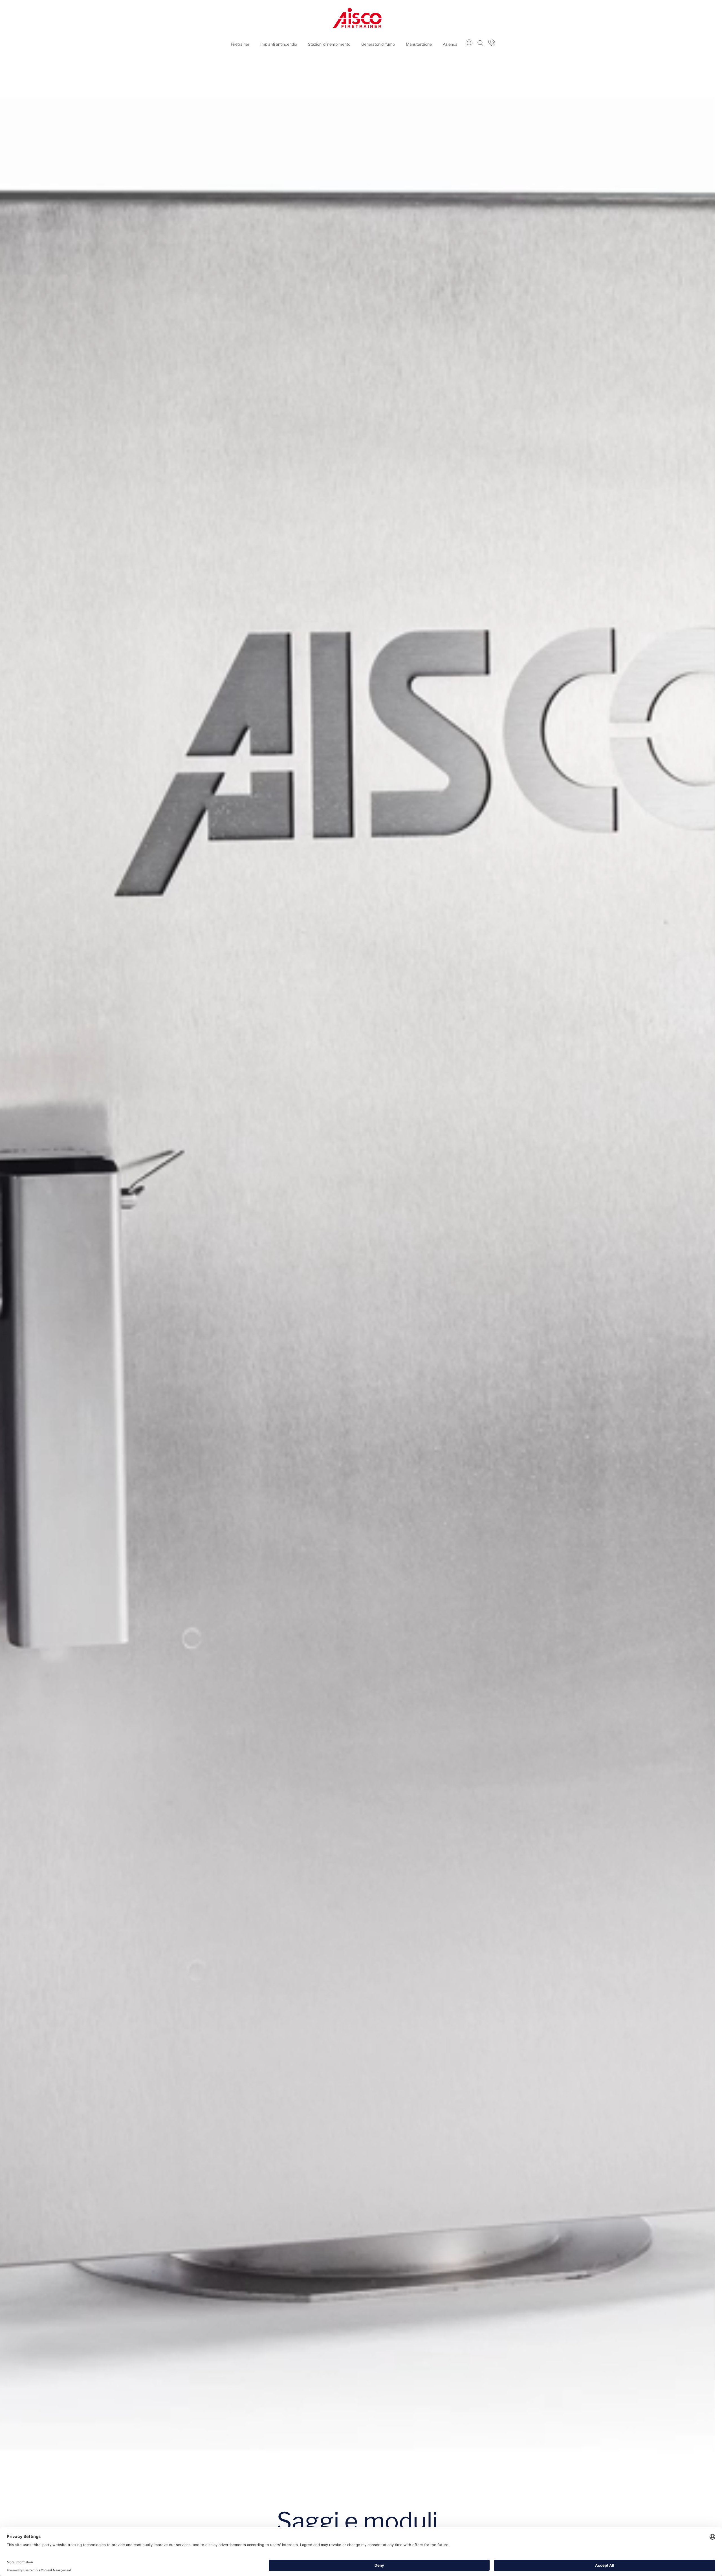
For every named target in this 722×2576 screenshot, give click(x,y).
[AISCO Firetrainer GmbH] (357, 18)
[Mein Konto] (491, 43)
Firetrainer (240, 44)
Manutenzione (419, 44)
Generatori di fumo (378, 44)
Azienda (450, 44)
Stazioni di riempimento (329, 44)
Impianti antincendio (279, 44)
